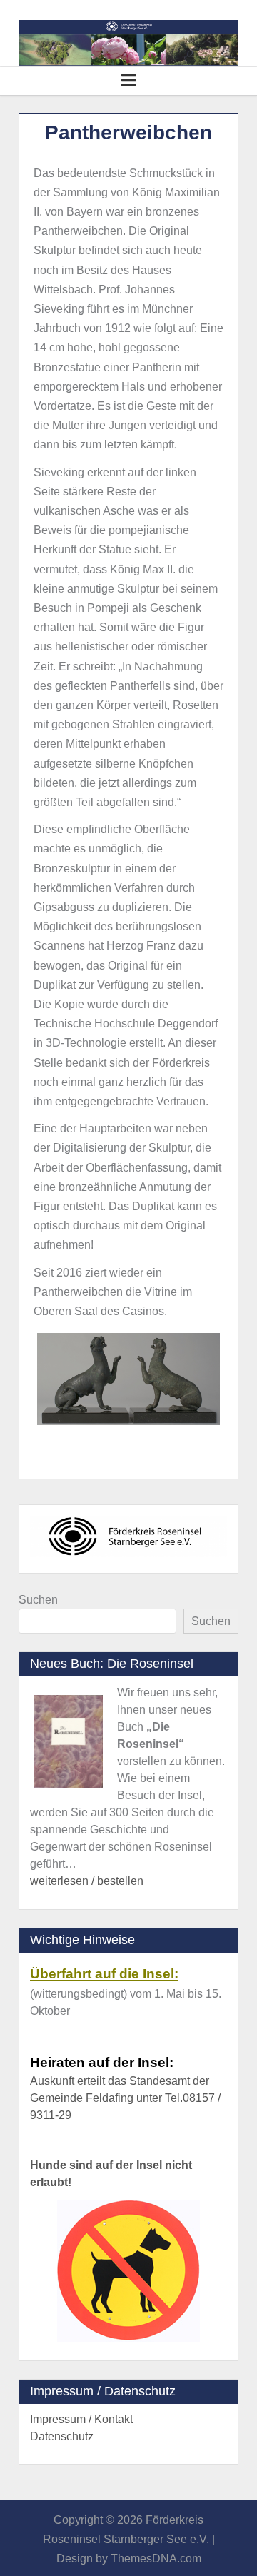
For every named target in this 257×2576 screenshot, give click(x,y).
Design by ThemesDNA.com (129, 2559)
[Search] (24, 10)
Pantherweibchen (128, 132)
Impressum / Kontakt (81, 2419)
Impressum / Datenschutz (103, 2391)
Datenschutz (62, 2436)
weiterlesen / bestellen (87, 1881)
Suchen (38, 1600)
